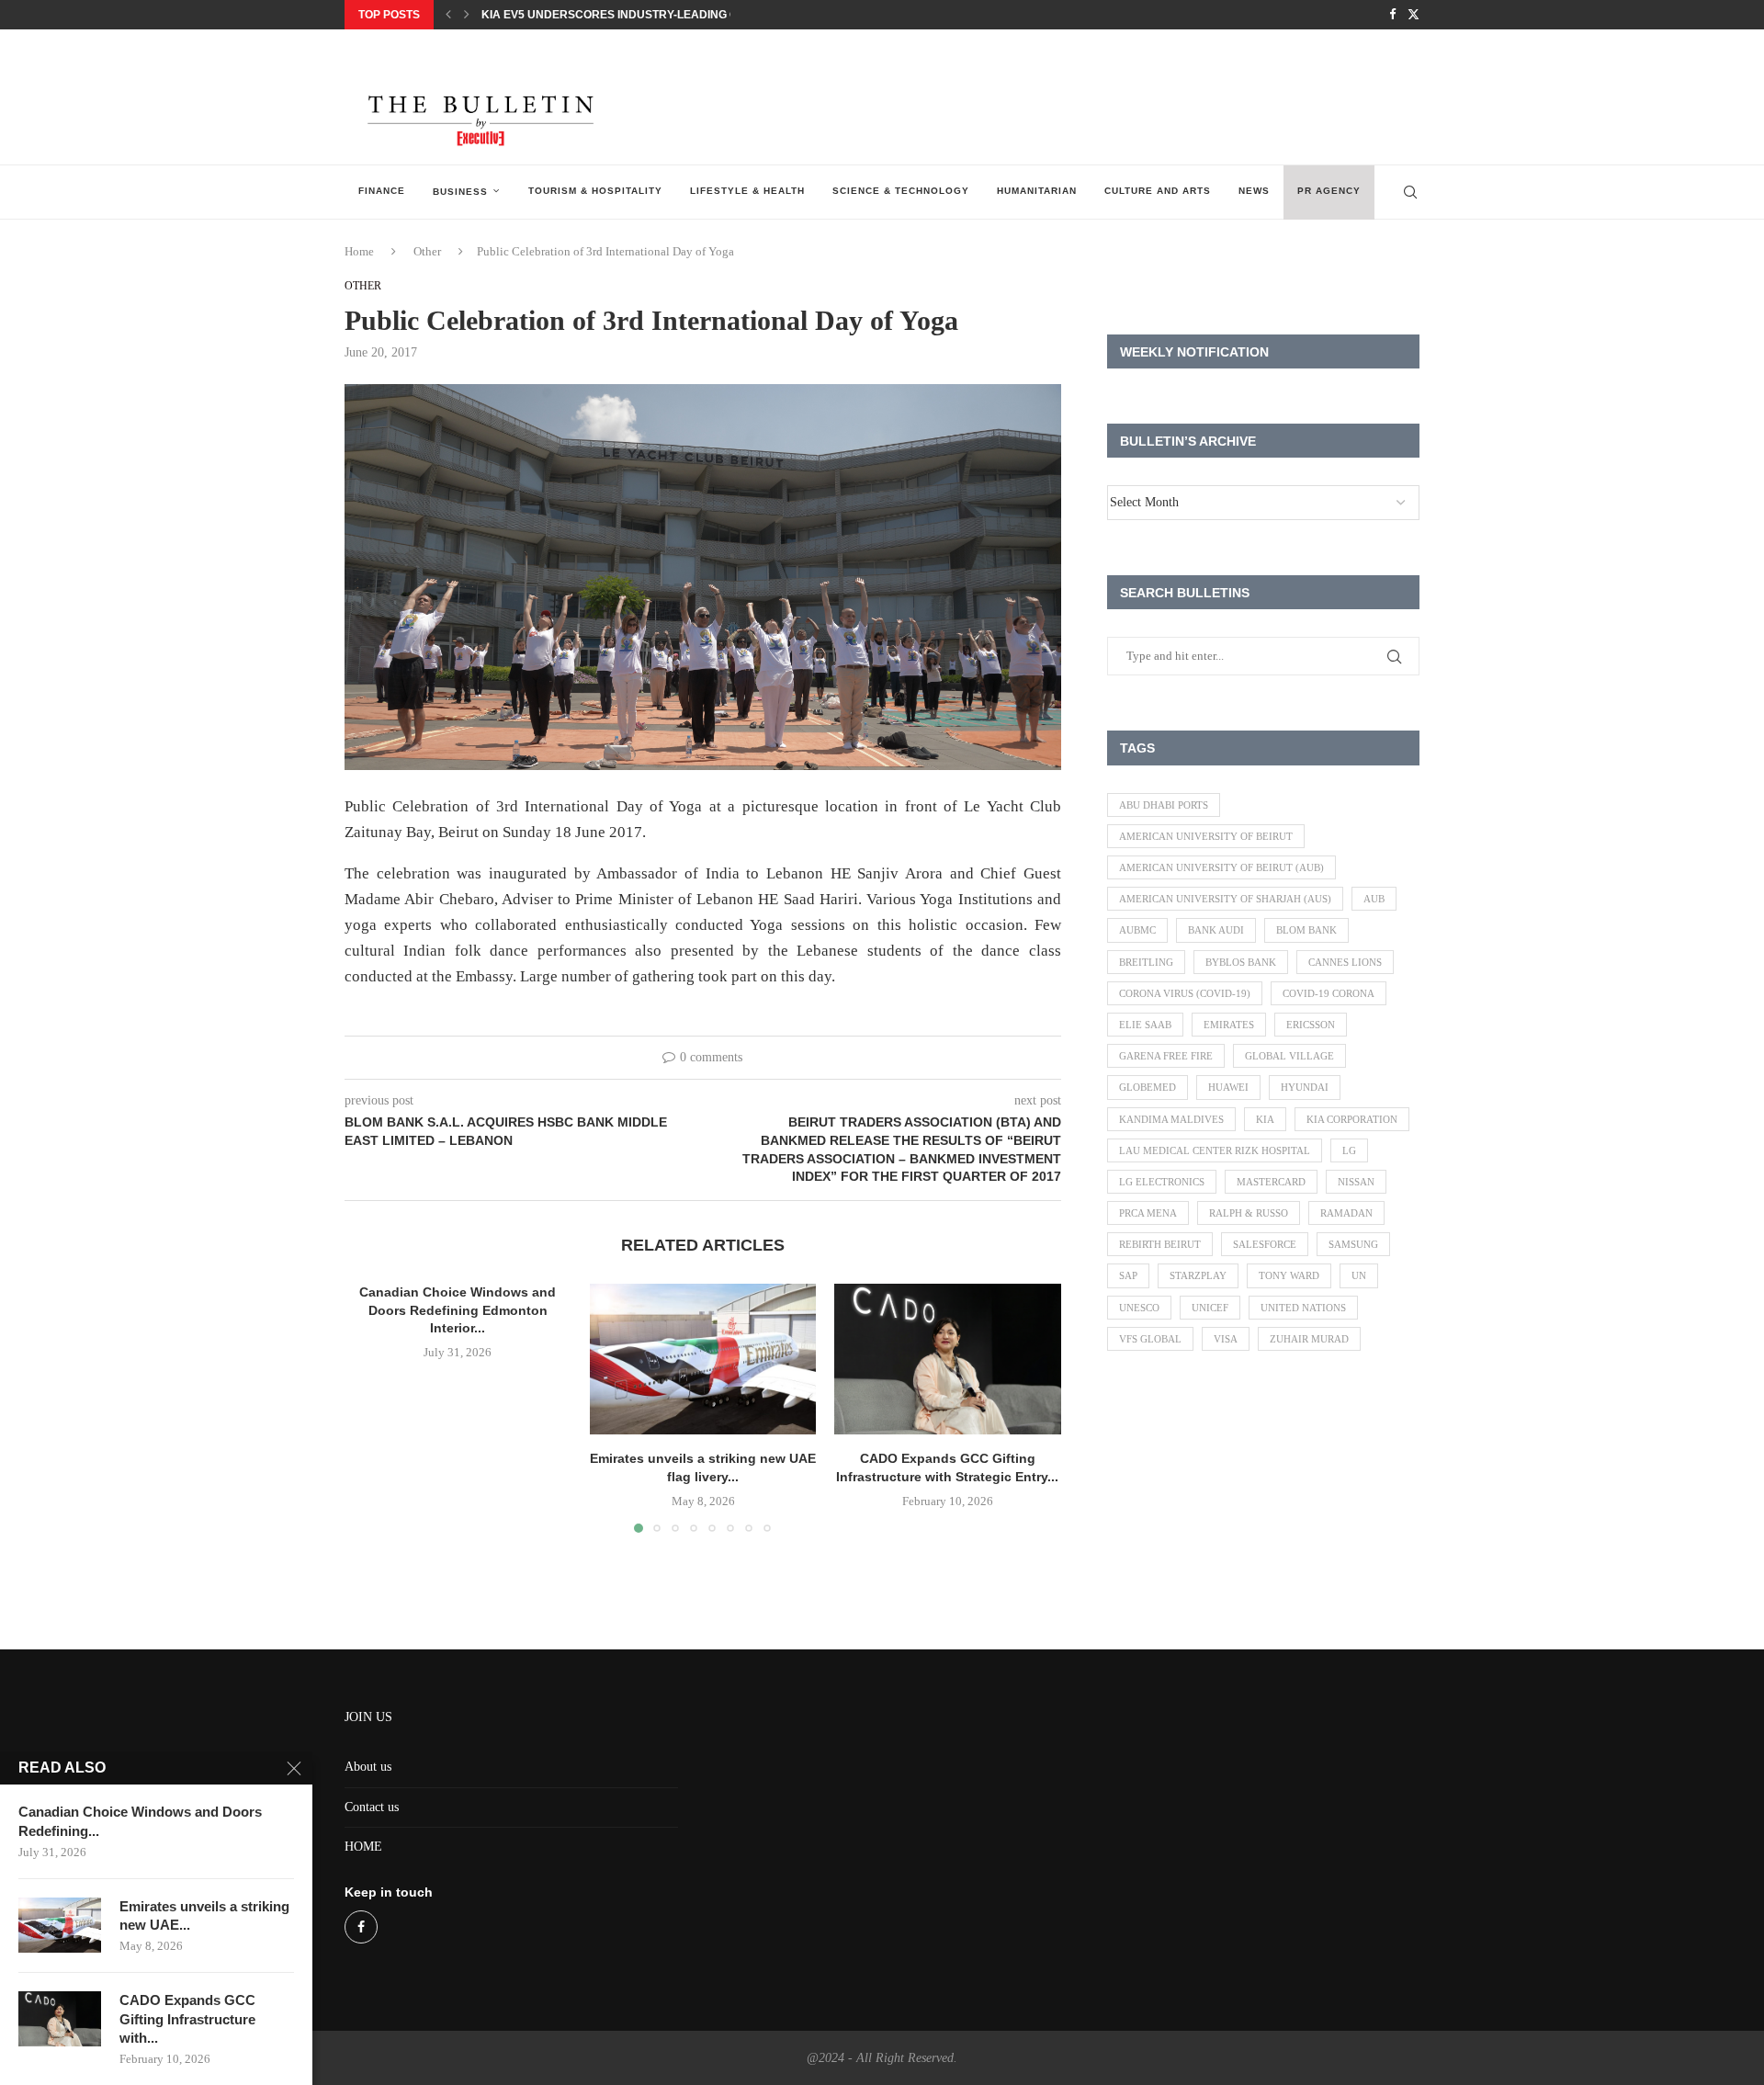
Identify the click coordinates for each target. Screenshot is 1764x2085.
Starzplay (1198, 1275)
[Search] (1410, 192)
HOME (363, 1847)
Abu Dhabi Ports (1164, 805)
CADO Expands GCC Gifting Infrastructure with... (187, 2019)
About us (368, 1767)
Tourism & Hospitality (595, 191)
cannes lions (1345, 962)
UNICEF (1210, 1308)
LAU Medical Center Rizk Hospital (1215, 1150)
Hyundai (1305, 1087)
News (1254, 191)
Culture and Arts (1158, 191)
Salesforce (1265, 1244)
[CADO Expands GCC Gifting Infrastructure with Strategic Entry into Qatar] (948, 1359)
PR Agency (1329, 191)
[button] (448, 15)
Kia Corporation (1352, 1119)
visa (1226, 1339)
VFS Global (1150, 1339)
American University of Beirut (1206, 836)
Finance (382, 191)
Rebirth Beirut (1160, 1244)
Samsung (1353, 1244)
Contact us (372, 1807)
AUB (1374, 899)
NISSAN (1356, 1182)
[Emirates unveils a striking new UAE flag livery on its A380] (703, 1359)
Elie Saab (1145, 1025)
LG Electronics (1162, 1182)
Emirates (1229, 1025)
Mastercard (1271, 1182)
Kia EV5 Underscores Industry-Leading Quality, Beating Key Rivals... (694, 15)
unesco (1139, 1308)
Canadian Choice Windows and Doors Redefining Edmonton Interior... (458, 1310)
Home (359, 251)
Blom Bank (1306, 930)
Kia (1265, 1119)
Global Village (1289, 1056)
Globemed (1148, 1087)
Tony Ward (1289, 1275)
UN (1359, 1275)
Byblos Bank (1241, 962)
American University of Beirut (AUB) (1221, 867)
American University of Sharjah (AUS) (1225, 899)
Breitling (1146, 962)
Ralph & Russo (1249, 1213)
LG (1349, 1150)
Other (427, 251)
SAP (1128, 1275)
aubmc (1137, 930)
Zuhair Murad (1309, 1339)
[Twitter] (1413, 15)
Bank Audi (1216, 930)
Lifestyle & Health (747, 191)
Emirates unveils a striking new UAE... (204, 1915)
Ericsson (1311, 1025)
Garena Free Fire (1166, 1056)
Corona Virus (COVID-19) (1185, 993)
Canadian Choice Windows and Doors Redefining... (140, 1821)
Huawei (1228, 1087)
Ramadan (1346, 1213)
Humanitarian (1037, 191)
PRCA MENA (1148, 1213)
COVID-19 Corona (1329, 993)
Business (460, 192)
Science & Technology (901, 191)
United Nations (1303, 1308)
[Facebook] (1392, 15)
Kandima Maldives (1171, 1119)
